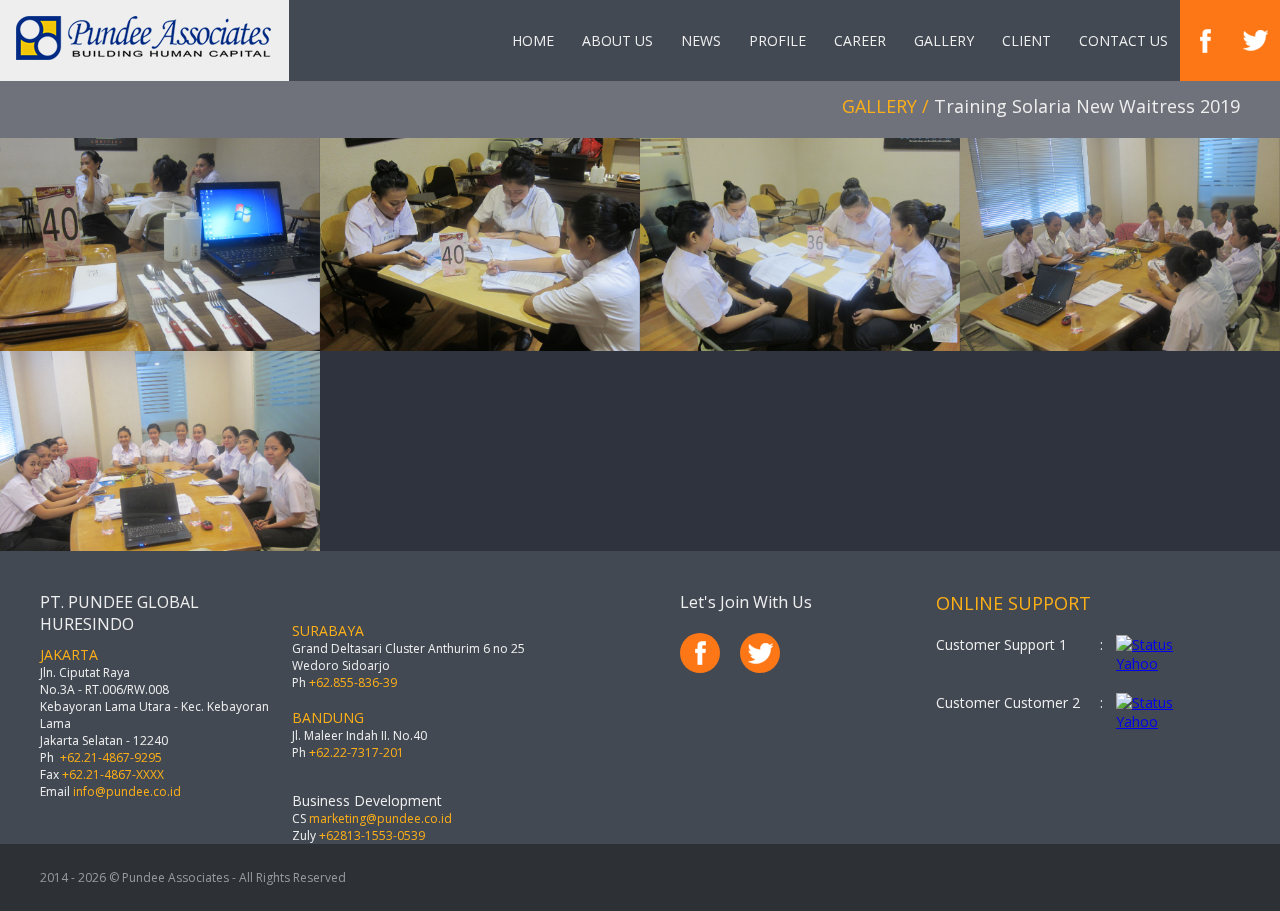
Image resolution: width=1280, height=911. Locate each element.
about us (617, 40)
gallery (944, 40)
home (533, 40)
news (701, 40)
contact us (1123, 40)
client (1026, 40)
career (860, 40)
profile (777, 40)
